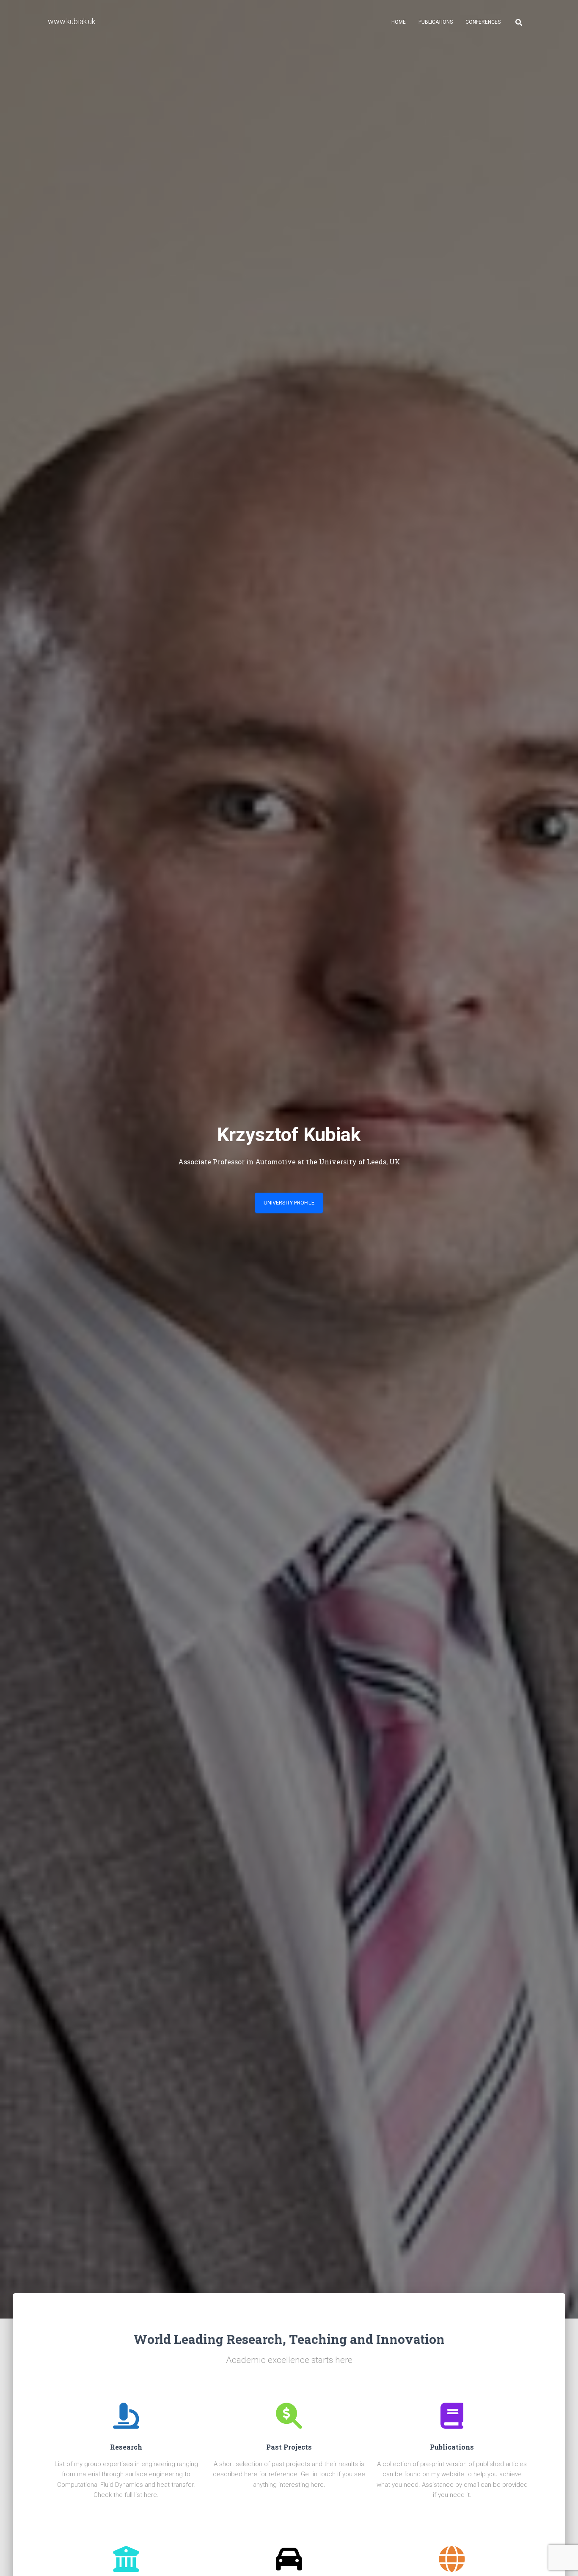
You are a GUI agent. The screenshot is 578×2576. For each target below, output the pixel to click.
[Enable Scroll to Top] (561, 2559)
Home (399, 22)
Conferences (483, 22)
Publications (436, 22)
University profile (289, 1203)
